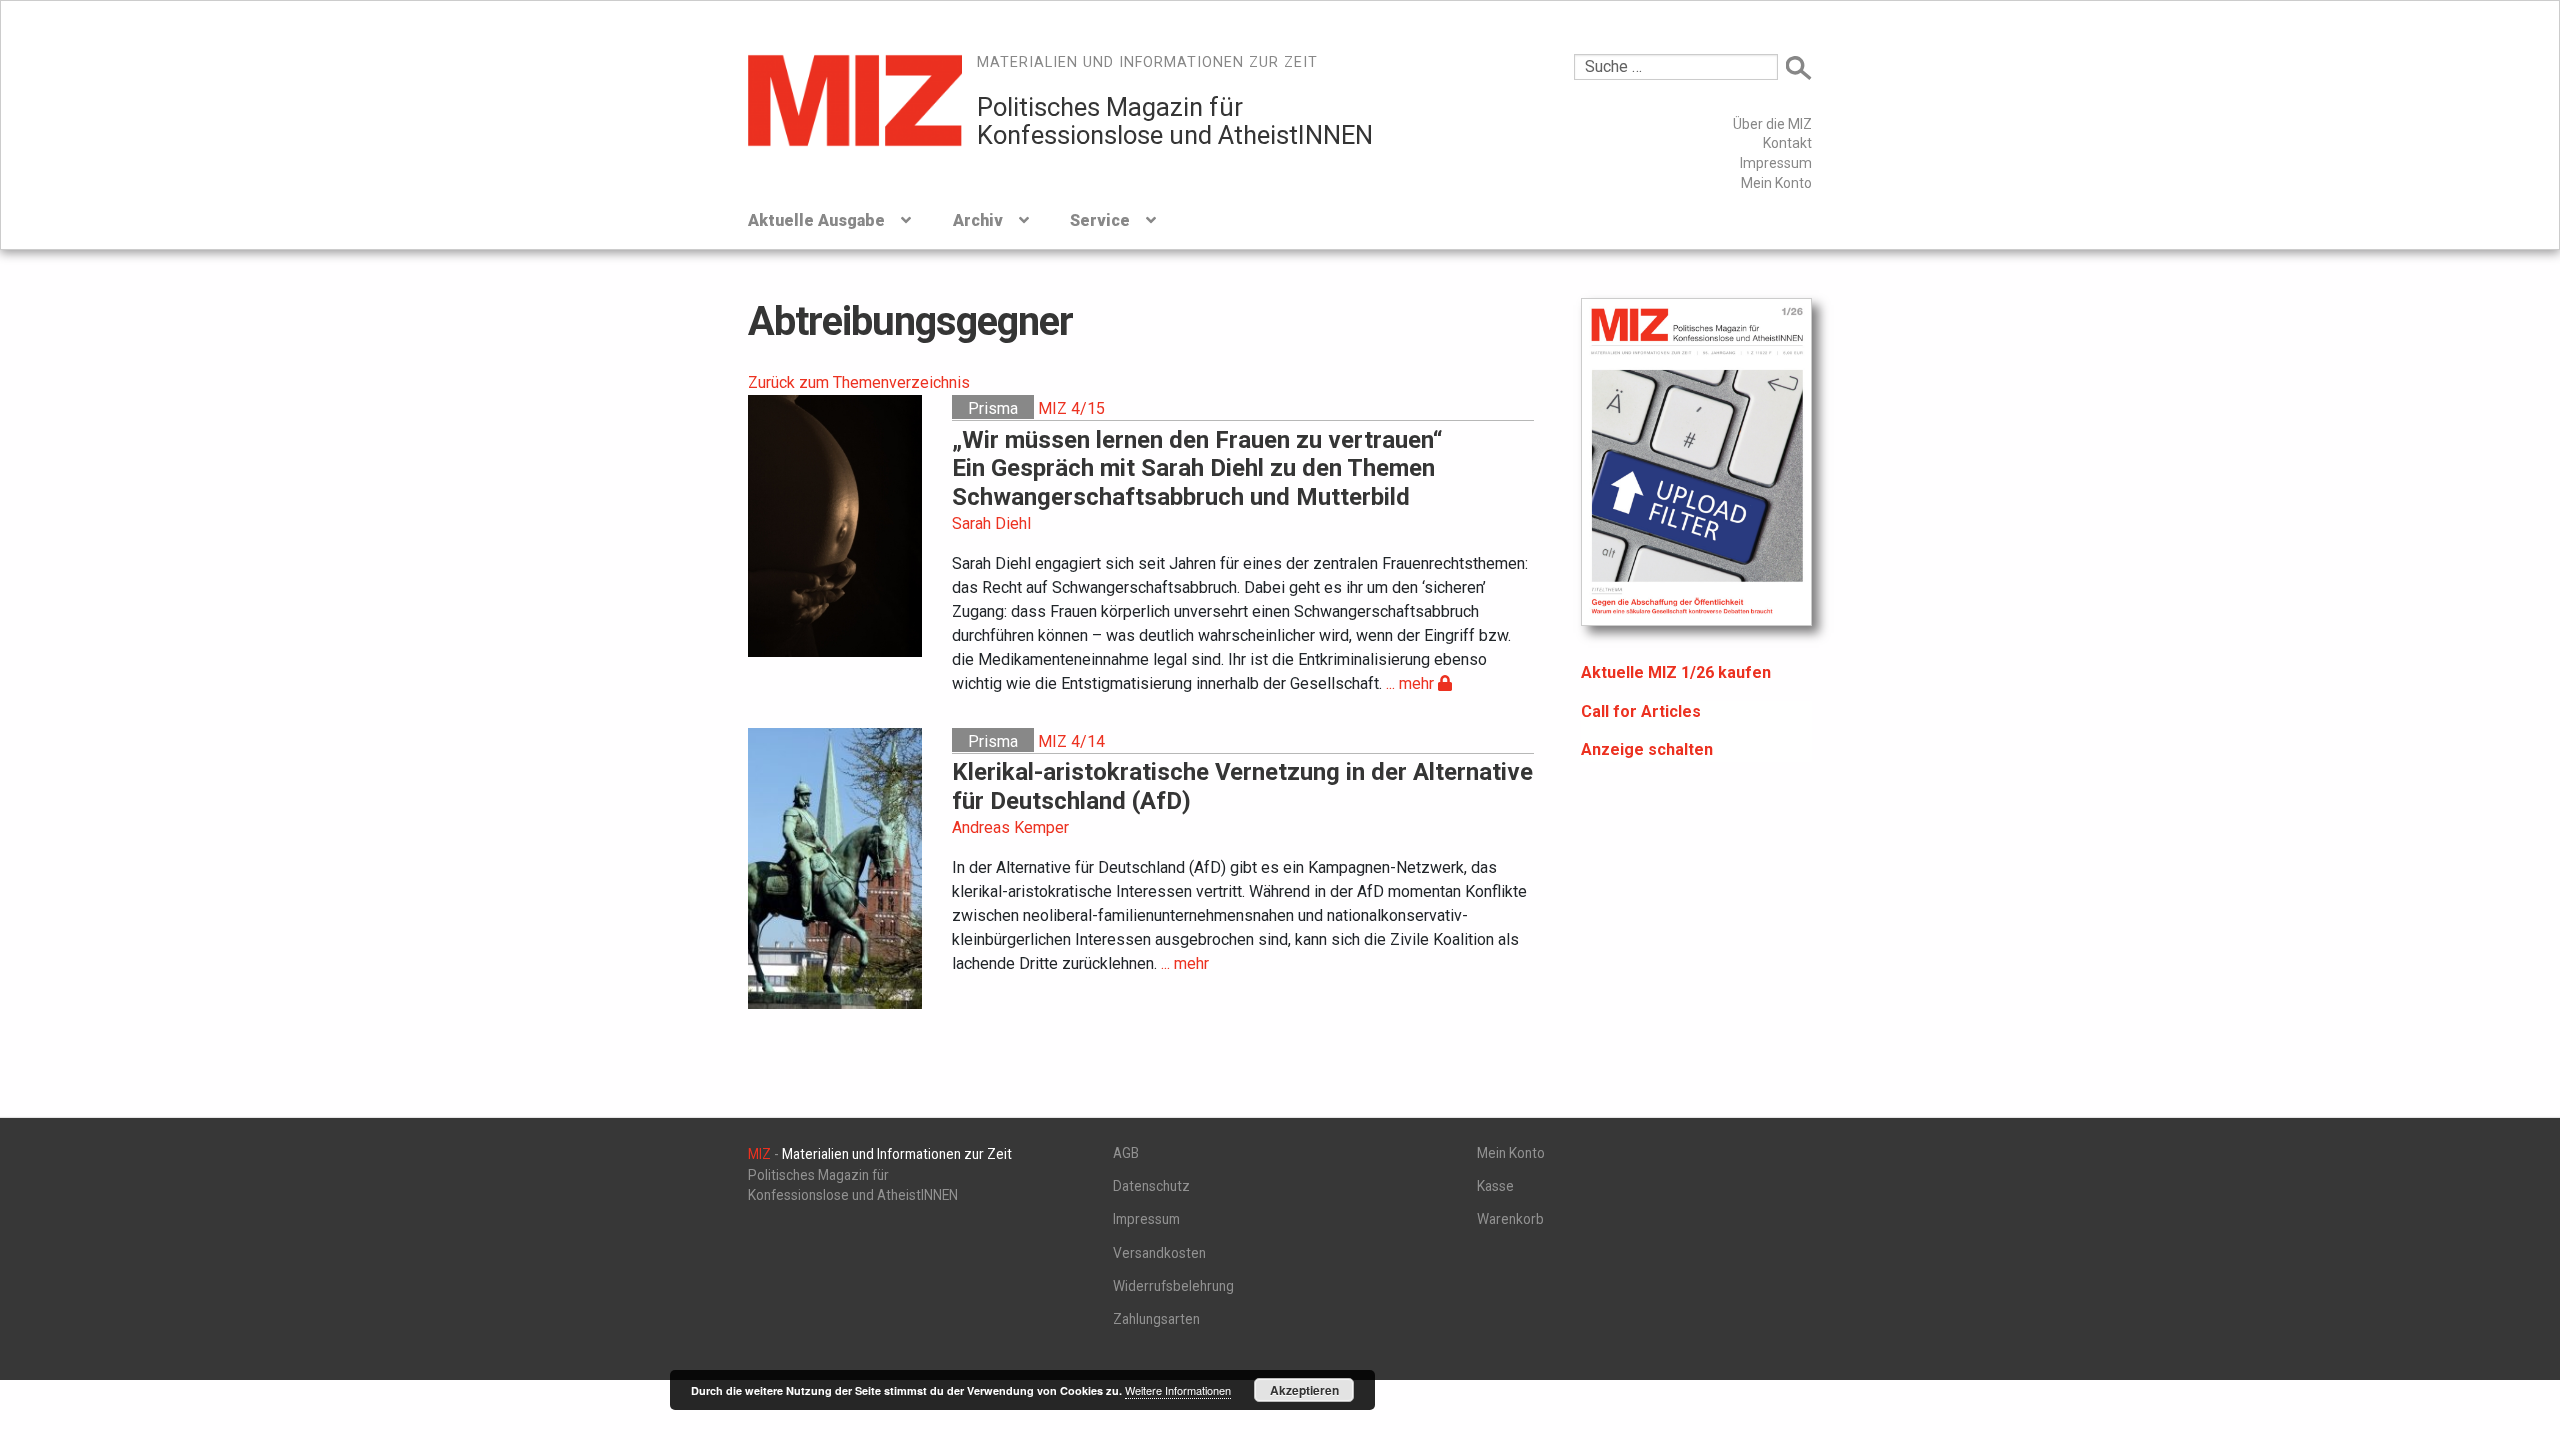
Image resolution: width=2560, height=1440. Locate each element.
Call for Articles (1641, 711)
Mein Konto (1776, 183)
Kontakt (1787, 143)
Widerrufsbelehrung (1173, 1286)
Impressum (1776, 163)
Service (1100, 220)
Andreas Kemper (1010, 827)
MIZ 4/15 (1071, 408)
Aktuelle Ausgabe (816, 220)
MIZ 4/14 (1071, 741)
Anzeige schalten (1647, 749)
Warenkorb (1510, 1219)
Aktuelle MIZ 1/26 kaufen (1676, 672)
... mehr (1412, 683)
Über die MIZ (1772, 124)
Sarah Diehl (991, 523)
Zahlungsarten (1156, 1319)
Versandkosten (1159, 1253)
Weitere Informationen (1178, 1390)
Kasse (1495, 1186)
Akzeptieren (1304, 1390)
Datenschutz (1151, 1186)
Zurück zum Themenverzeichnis (859, 382)
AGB (1126, 1153)
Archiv (978, 220)
